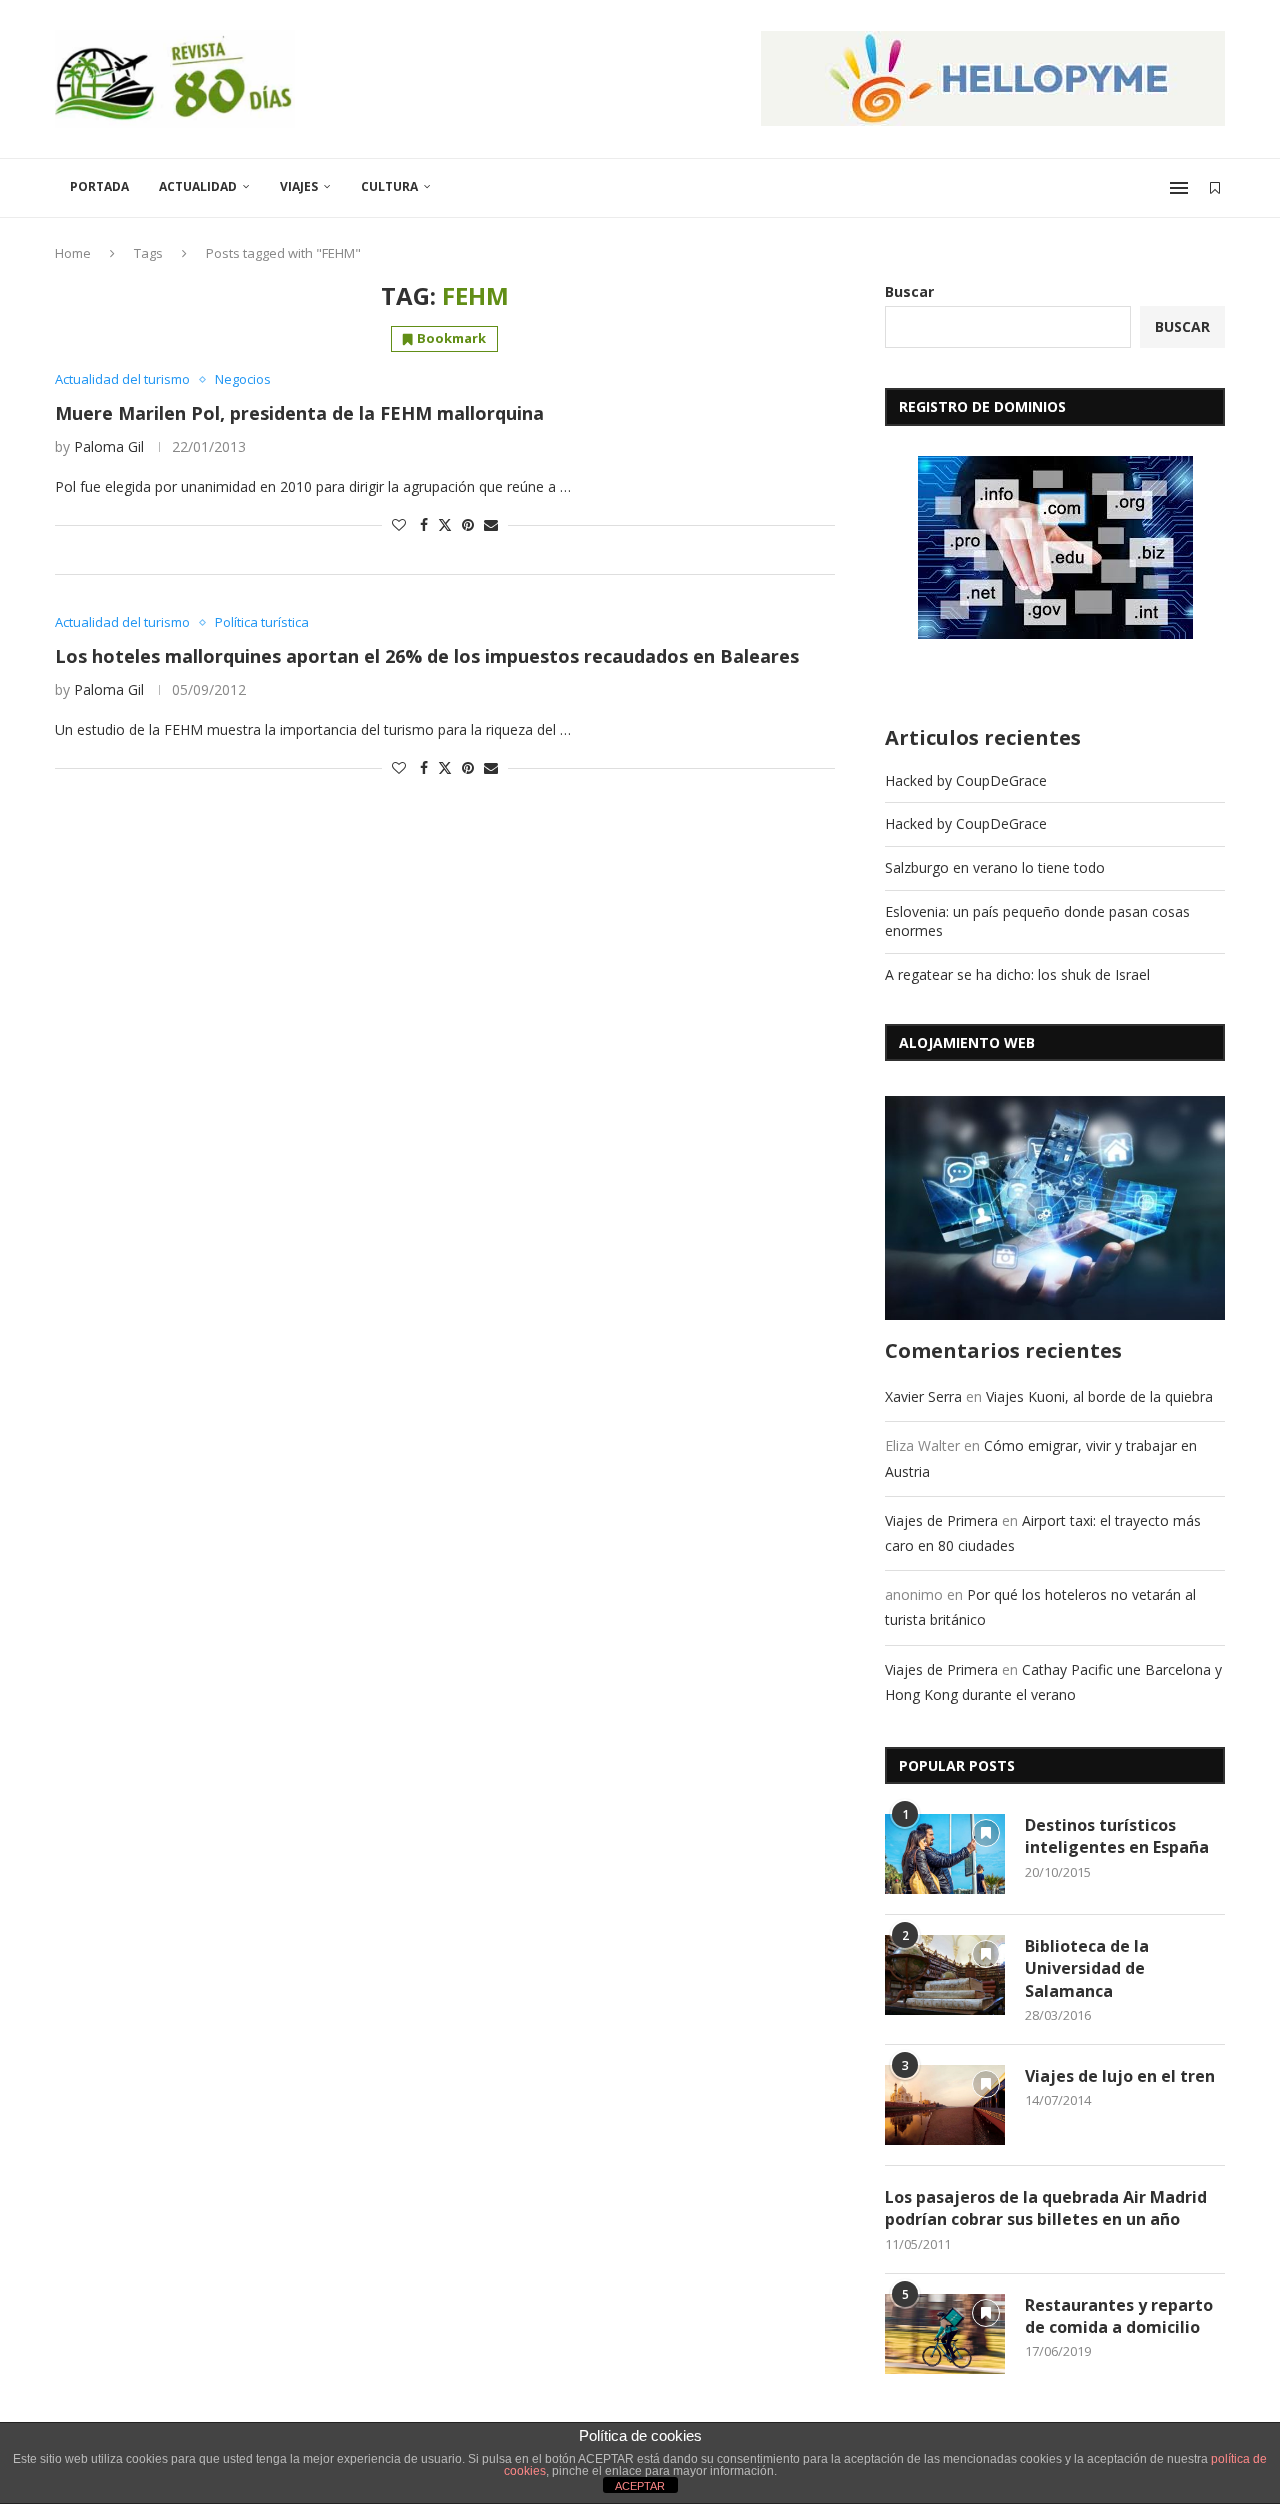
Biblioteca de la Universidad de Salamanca (1087, 1968)
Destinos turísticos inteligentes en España (1117, 1836)
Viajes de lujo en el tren (1120, 2076)
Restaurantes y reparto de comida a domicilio (1119, 2316)
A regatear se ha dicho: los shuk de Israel (1017, 974)
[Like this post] (399, 524)
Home (73, 253)
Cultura (389, 186)
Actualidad (198, 186)
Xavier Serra (923, 1396)
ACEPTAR (640, 2486)
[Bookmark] (1215, 188)
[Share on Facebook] (424, 524)
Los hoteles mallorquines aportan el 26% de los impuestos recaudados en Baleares (427, 656)
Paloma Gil (109, 446)
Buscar (909, 291)
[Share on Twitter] (445, 524)
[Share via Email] (491, 524)
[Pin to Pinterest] (468, 524)
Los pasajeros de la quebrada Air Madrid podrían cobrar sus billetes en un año (1046, 2208)
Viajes (299, 186)
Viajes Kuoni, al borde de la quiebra (1099, 1396)
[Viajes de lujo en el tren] (945, 2105)
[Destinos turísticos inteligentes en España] (945, 1854)
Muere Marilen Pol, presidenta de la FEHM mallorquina (299, 413)
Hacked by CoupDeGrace (966, 780)
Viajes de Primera (941, 1520)
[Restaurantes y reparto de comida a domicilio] (945, 2334)
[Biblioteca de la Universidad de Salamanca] (945, 1975)
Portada (99, 186)
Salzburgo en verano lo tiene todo (995, 867)
